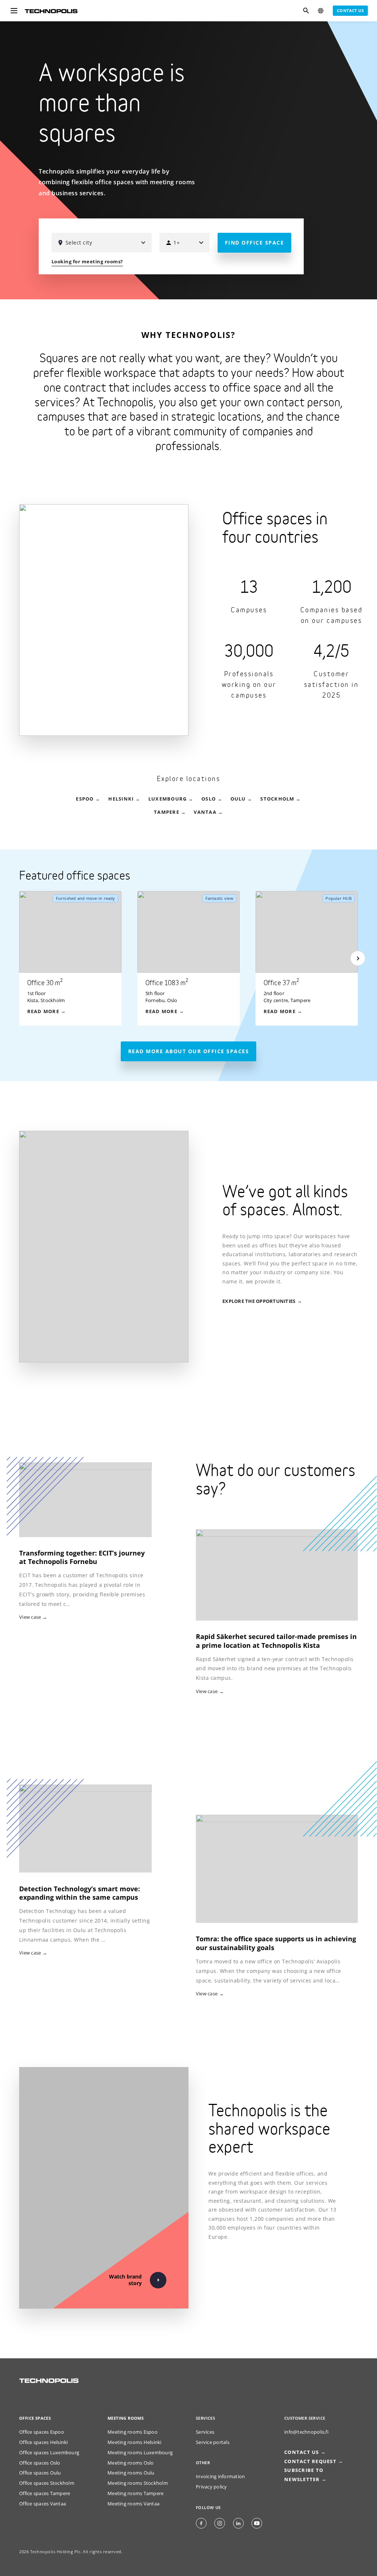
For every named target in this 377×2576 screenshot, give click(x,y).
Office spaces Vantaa (43, 2504)
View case (207, 1691)
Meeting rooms (126, 2418)
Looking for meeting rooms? (87, 262)
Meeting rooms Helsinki (135, 2442)
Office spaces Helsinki (44, 2442)
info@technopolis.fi (306, 2432)
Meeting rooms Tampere (135, 2493)
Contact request (310, 2461)
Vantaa (205, 812)
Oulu (238, 799)
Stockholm (277, 799)
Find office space (255, 243)
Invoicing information (220, 2477)
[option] (78, 958)
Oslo (209, 799)
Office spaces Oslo (40, 2463)
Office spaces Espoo (42, 2432)
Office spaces (35, 2418)
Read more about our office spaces (189, 1051)
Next (358, 958)
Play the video (360, 283)
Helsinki (121, 799)
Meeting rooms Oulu (131, 2473)
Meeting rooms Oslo (131, 2463)
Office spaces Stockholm (47, 2483)
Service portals (213, 2442)
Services (205, 2432)
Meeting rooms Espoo (133, 2432)
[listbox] (196, 958)
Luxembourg (168, 799)
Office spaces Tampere (45, 2493)
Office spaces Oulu (40, 2473)
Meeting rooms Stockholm (138, 2483)
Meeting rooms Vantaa (133, 2504)
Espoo (85, 799)
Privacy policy (212, 2487)
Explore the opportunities (259, 1301)
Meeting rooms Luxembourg (140, 2453)
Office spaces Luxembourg (49, 2453)
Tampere (167, 812)
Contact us (350, 10)
